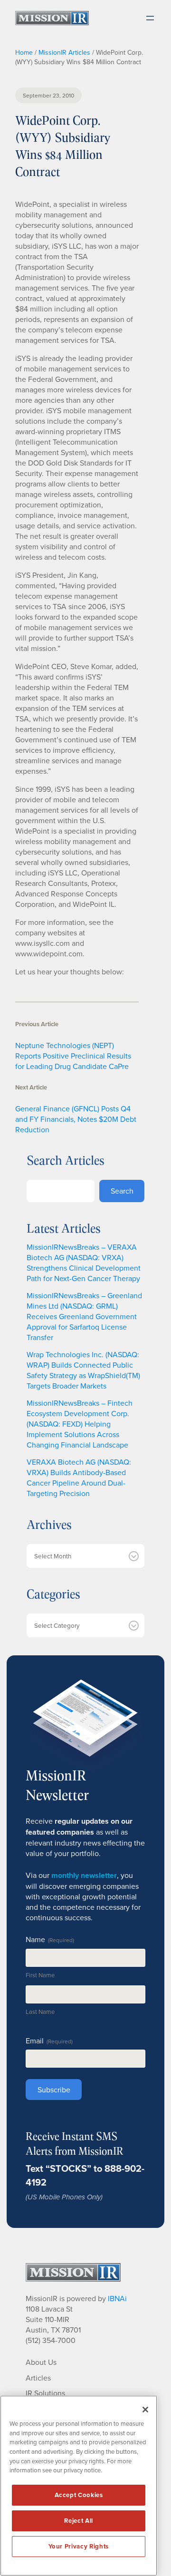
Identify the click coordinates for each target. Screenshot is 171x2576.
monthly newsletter (84, 1875)
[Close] (145, 2410)
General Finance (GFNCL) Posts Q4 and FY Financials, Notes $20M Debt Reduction (76, 1119)
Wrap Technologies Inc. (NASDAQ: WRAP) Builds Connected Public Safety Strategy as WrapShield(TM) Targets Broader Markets (83, 1370)
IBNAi (117, 2298)
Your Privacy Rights (78, 2546)
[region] (79, 2486)
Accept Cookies (79, 2495)
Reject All (79, 2521)
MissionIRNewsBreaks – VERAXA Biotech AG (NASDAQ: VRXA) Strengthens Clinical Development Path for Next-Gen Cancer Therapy (84, 1263)
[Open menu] (150, 18)
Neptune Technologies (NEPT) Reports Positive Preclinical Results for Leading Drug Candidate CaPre (73, 1056)
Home (24, 52)
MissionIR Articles (64, 52)
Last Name (40, 2012)
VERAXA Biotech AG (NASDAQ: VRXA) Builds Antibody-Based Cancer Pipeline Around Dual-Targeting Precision (79, 1478)
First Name (40, 1975)
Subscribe (54, 2090)
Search (122, 1191)
